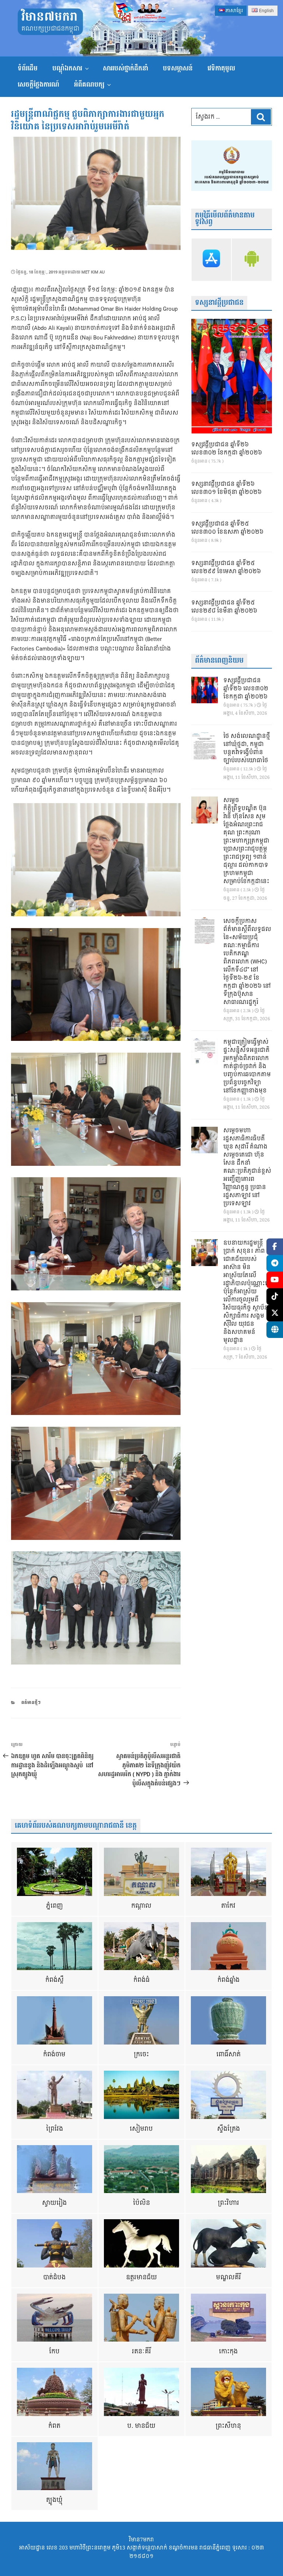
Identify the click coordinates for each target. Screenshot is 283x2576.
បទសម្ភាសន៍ (178, 68)
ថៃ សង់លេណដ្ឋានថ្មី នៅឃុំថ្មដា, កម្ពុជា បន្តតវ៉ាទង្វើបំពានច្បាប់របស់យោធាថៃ (247, 749)
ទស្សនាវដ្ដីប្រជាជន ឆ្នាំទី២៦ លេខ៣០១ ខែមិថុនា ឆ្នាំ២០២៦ (226, 488)
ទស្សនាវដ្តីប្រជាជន (219, 303)
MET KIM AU (93, 272)
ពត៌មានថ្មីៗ (31, 1703)
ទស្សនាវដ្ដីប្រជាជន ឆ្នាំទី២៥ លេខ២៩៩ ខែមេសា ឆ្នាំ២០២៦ (226, 568)
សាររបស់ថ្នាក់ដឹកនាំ (125, 68)
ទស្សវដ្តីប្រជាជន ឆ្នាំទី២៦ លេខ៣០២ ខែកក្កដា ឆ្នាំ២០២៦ (227, 449)
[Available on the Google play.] (252, 260)
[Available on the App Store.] (212, 260)
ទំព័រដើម (28, 68)
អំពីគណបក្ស (89, 85)
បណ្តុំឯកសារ (67, 68)
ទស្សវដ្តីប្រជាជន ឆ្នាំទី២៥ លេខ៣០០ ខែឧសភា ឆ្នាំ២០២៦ (227, 528)
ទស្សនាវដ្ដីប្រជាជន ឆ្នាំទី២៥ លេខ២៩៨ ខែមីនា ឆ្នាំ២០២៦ (224, 607)
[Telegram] (275, 1263)
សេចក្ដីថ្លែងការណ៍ (39, 85)
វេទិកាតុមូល (221, 68)
